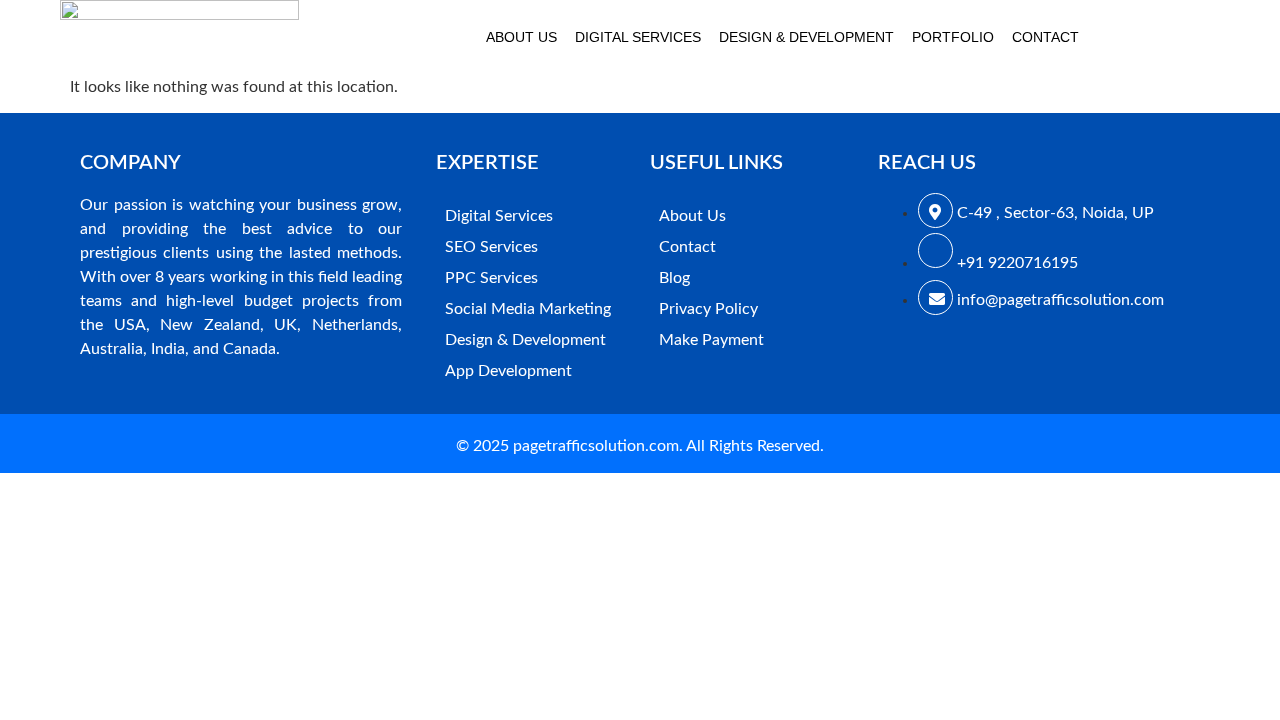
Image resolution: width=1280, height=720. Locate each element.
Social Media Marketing (528, 309)
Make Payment (711, 340)
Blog (674, 278)
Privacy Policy (708, 309)
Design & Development (806, 37)
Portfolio (953, 37)
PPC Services (491, 278)
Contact (1045, 37)
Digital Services (638, 37)
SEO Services (491, 247)
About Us (521, 37)
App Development (508, 371)
